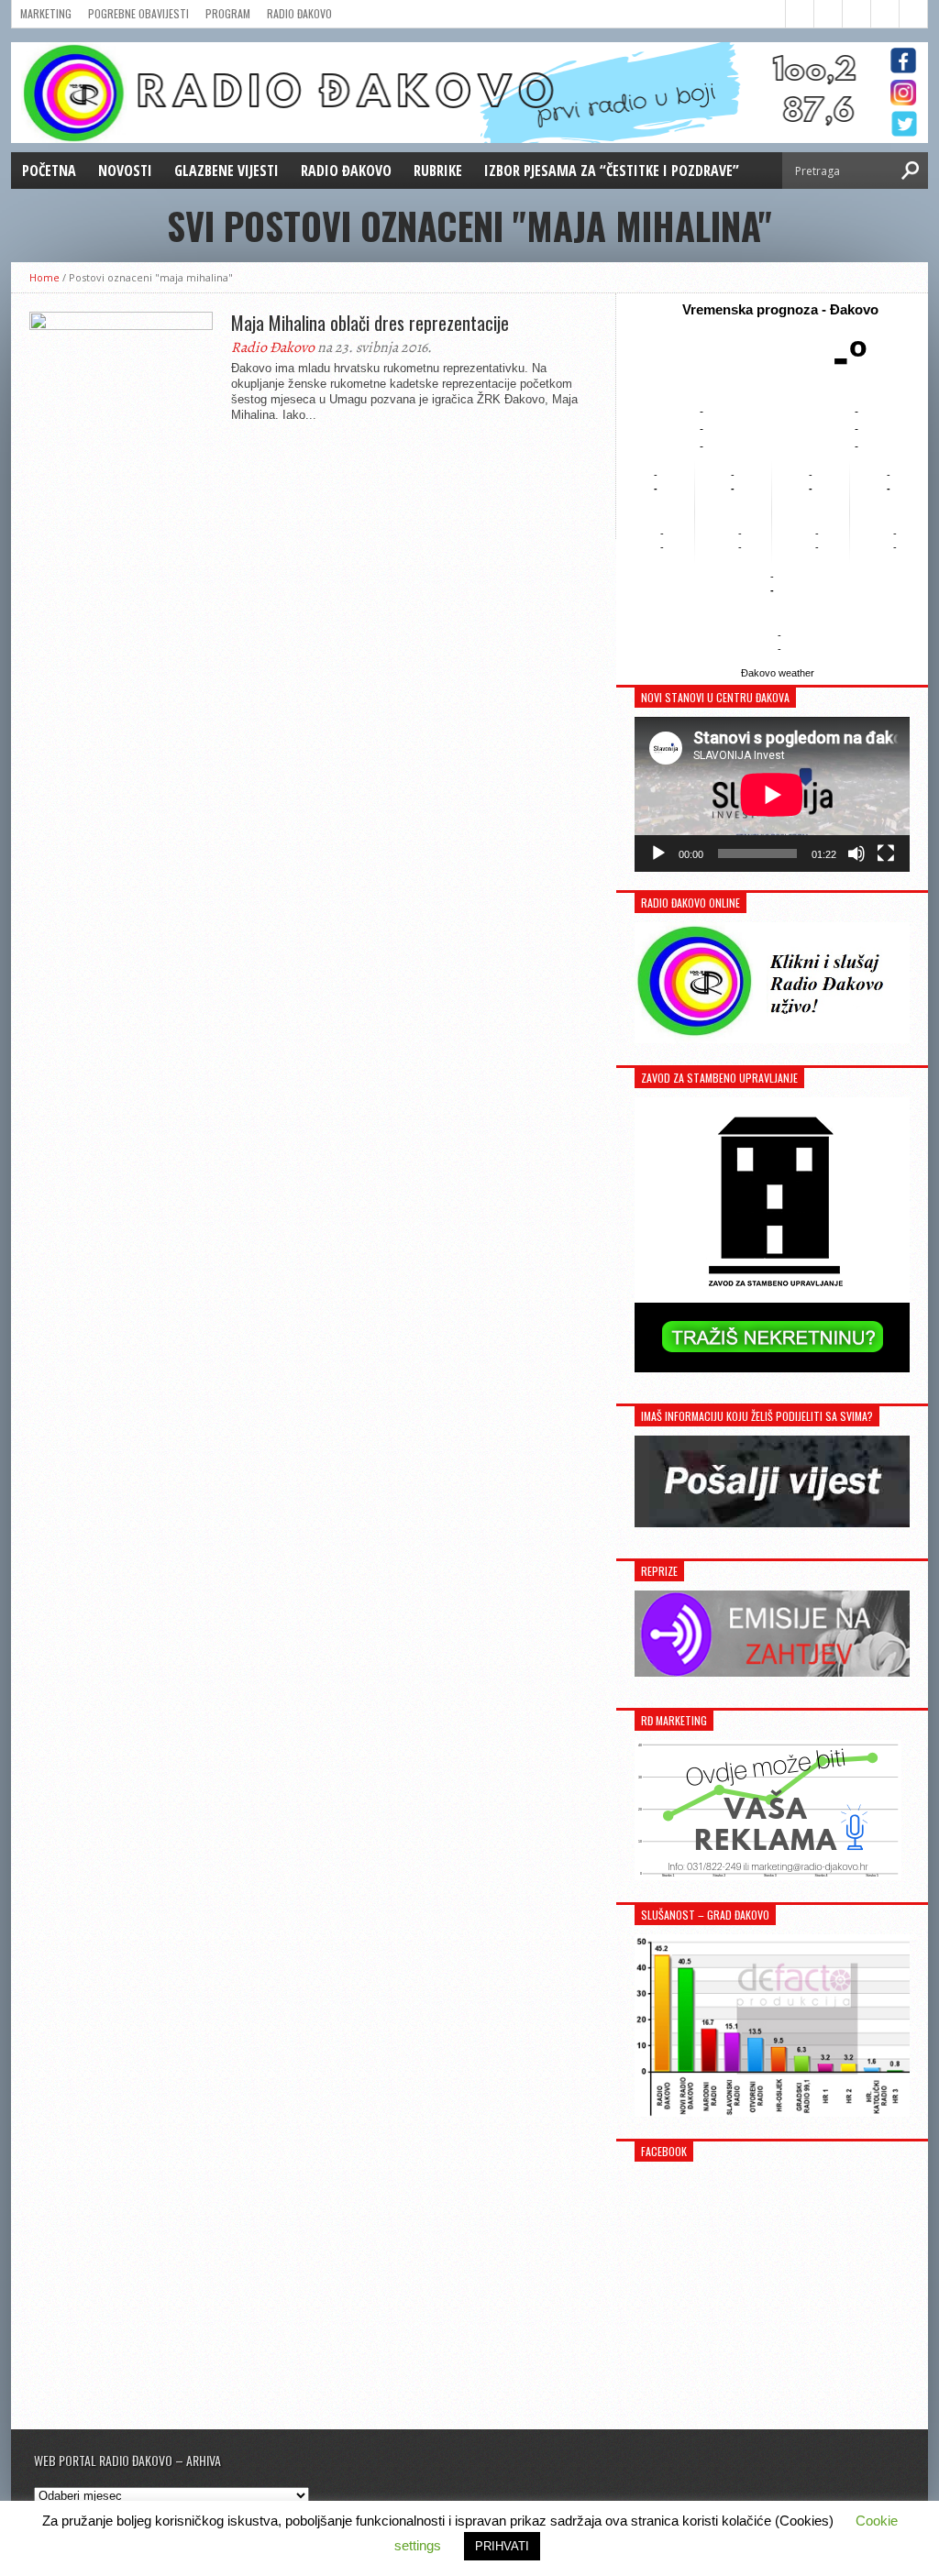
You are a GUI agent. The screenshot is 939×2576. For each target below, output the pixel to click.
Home (44, 277)
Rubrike (438, 171)
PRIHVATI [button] (502, 2546)
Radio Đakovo (299, 13)
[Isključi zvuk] (856, 853)
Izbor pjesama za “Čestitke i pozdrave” (612, 171)
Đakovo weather (778, 673)
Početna (49, 171)
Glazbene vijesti (226, 171)
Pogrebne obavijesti (138, 13)
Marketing (46, 13)
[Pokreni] (658, 853)
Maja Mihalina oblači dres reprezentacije (370, 323)
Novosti (125, 171)
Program (228, 13)
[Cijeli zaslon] (886, 853)
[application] (772, 794)
